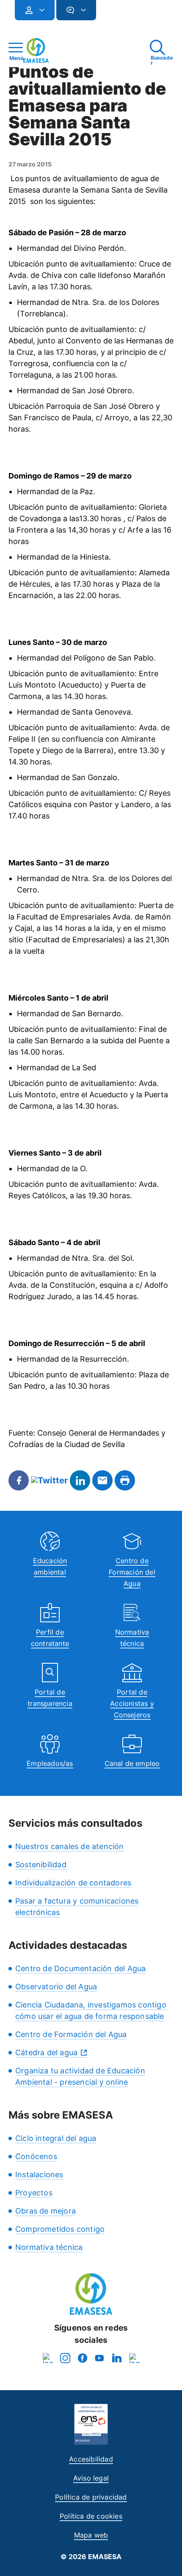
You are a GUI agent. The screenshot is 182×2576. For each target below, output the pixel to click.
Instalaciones (39, 2175)
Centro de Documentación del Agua (80, 1968)
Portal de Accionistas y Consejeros (132, 1703)
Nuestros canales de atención (70, 1846)
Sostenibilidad (41, 1865)
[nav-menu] (39, 10)
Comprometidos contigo (60, 2229)
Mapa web (91, 2535)
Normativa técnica (49, 2247)
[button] (113, 14)
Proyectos (34, 2193)
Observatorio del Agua (56, 1987)
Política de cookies (91, 2516)
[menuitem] (35, 10)
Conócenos (36, 2156)
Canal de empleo (132, 1763)
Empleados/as (50, 1763)
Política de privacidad (91, 2497)
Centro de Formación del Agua (132, 1572)
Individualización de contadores (73, 1883)
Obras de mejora (45, 2211)
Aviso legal (91, 2478)
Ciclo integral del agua (56, 2138)
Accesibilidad (91, 2459)
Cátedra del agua (46, 2052)
